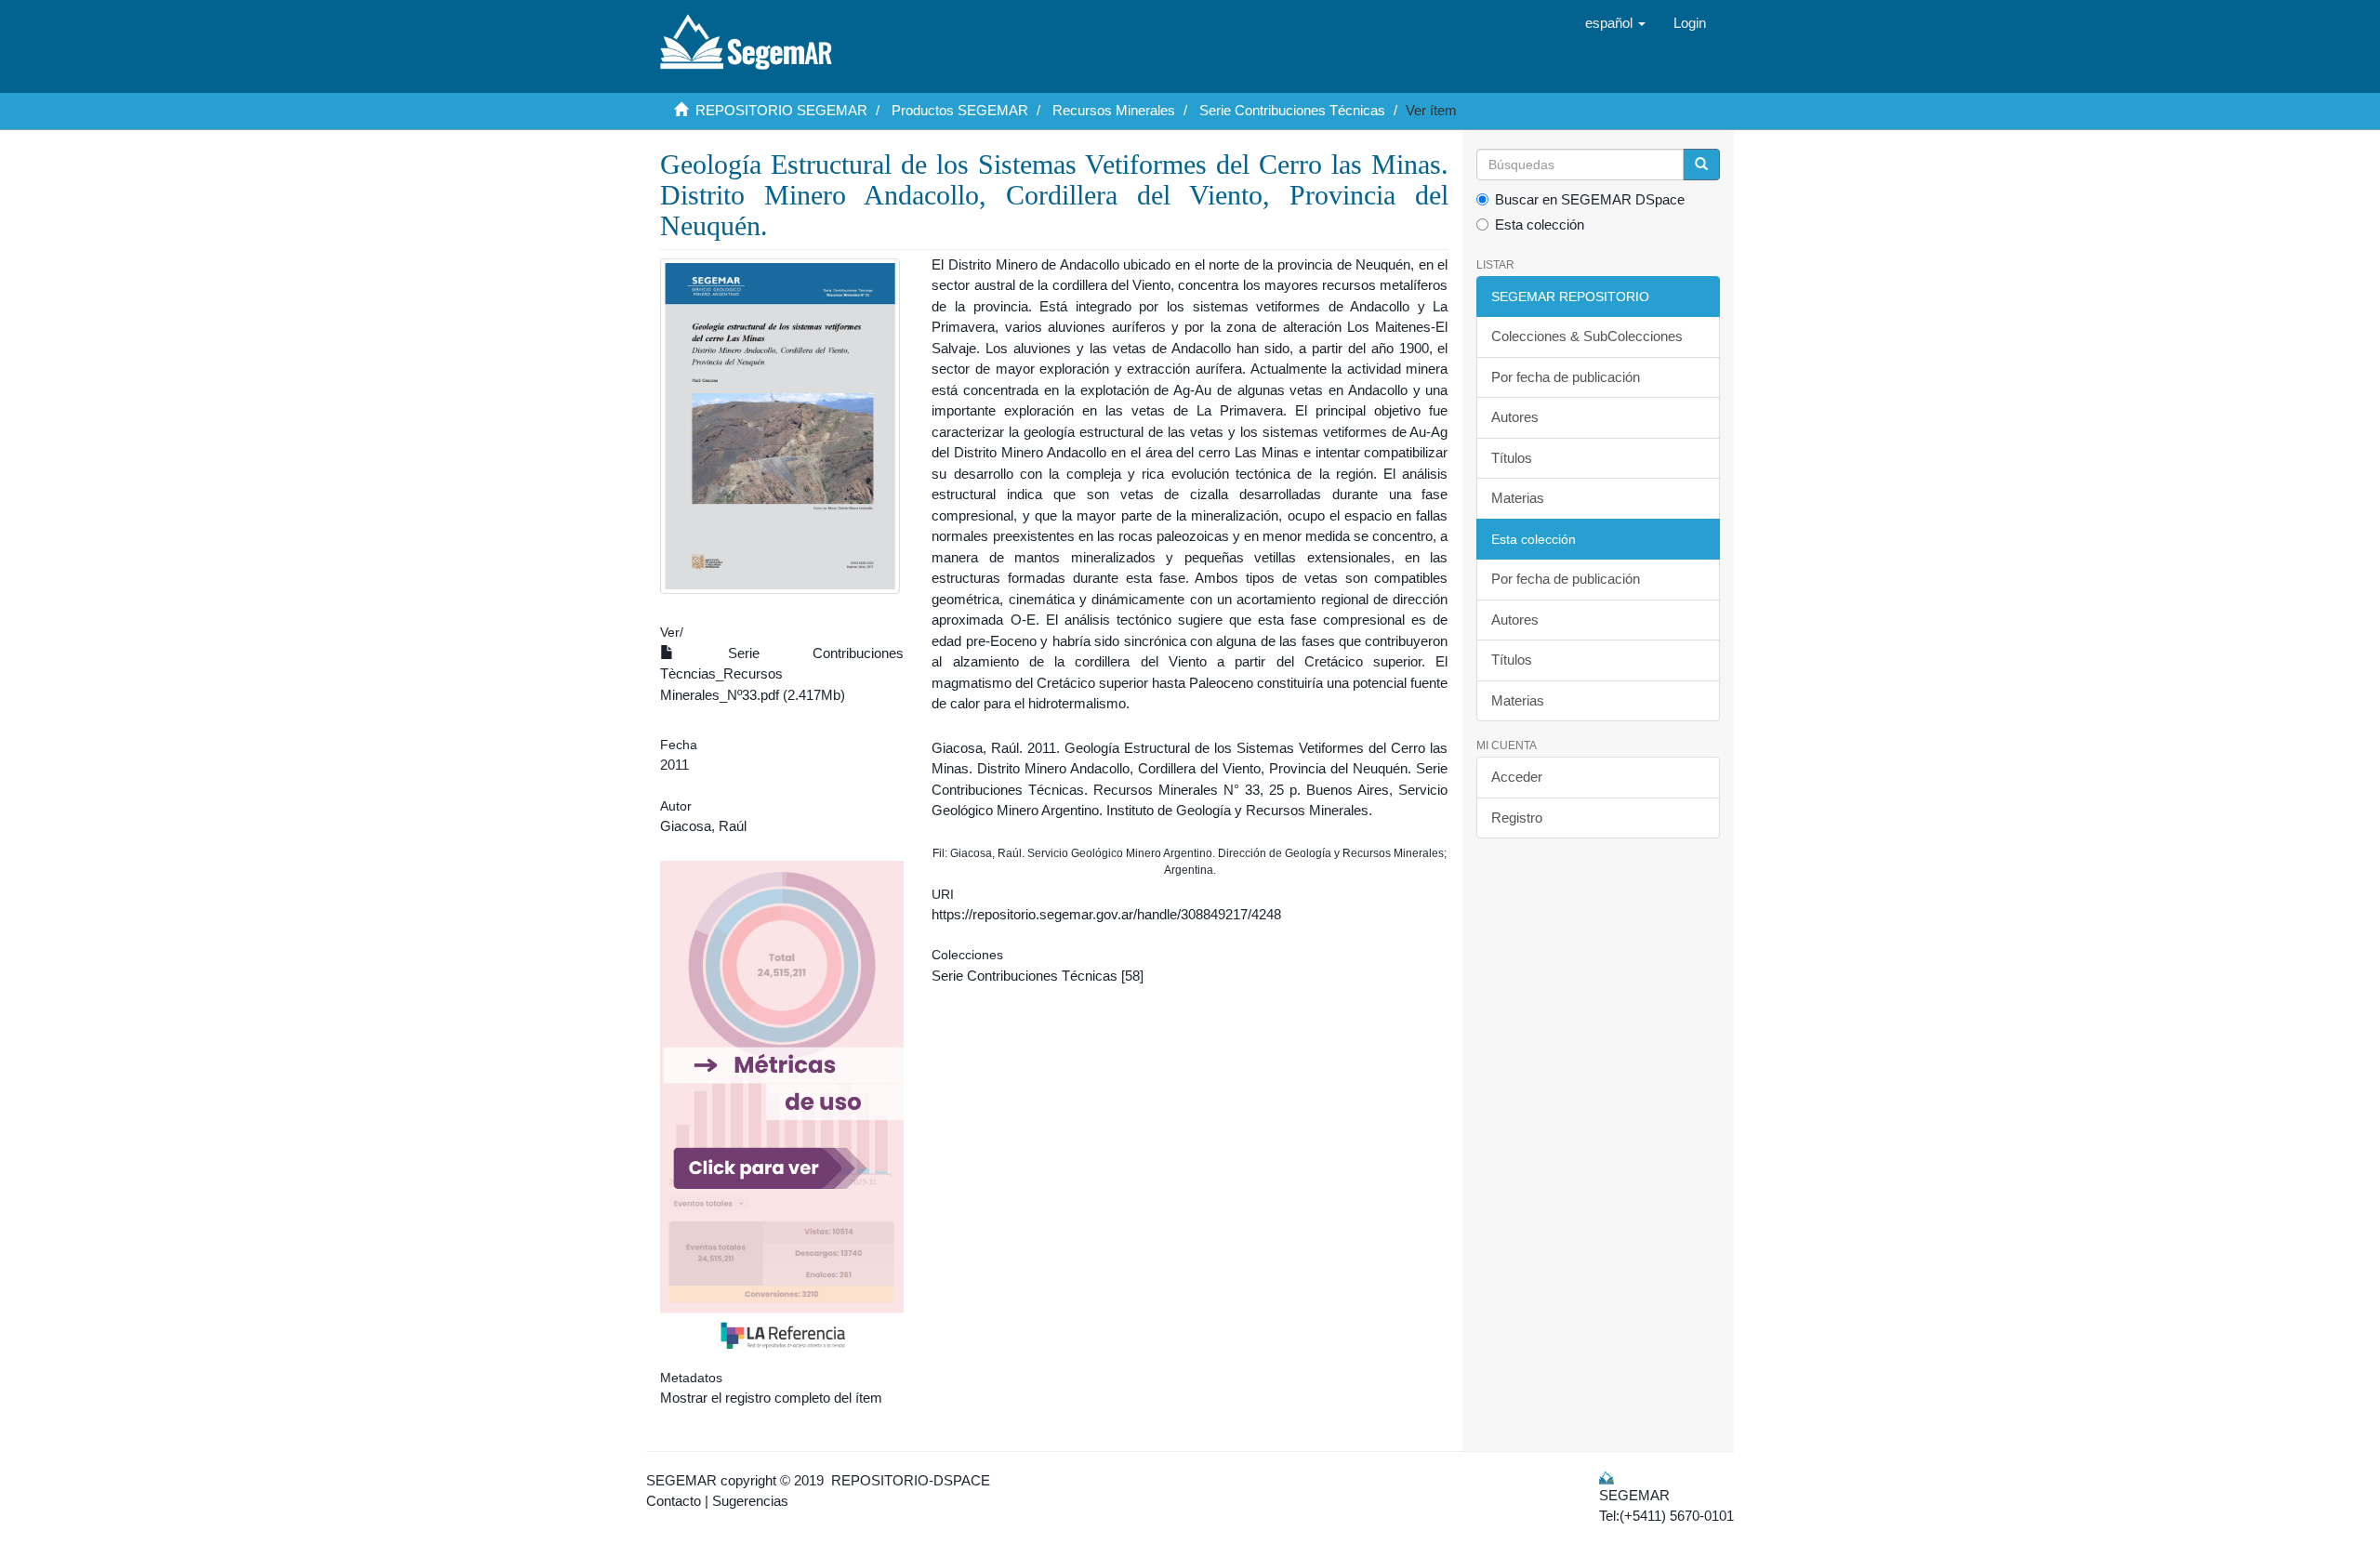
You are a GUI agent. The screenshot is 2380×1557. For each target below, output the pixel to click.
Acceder (1517, 777)
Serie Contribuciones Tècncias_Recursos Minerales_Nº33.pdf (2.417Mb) (782, 674)
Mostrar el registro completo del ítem (771, 1398)
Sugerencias (750, 1501)
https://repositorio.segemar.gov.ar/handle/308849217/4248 (1106, 914)
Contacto (674, 1501)
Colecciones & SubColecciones (1587, 336)
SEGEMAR (681, 1480)
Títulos (1512, 458)
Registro (1517, 818)
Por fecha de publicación (1566, 377)
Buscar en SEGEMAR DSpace (1590, 199)
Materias (1518, 498)
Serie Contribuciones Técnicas (1292, 110)
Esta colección (1540, 224)
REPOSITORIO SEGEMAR (781, 110)
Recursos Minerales (1114, 110)
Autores (1515, 417)
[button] (1615, 23)
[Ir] (1701, 165)
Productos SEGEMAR (960, 110)
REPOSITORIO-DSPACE (911, 1480)
